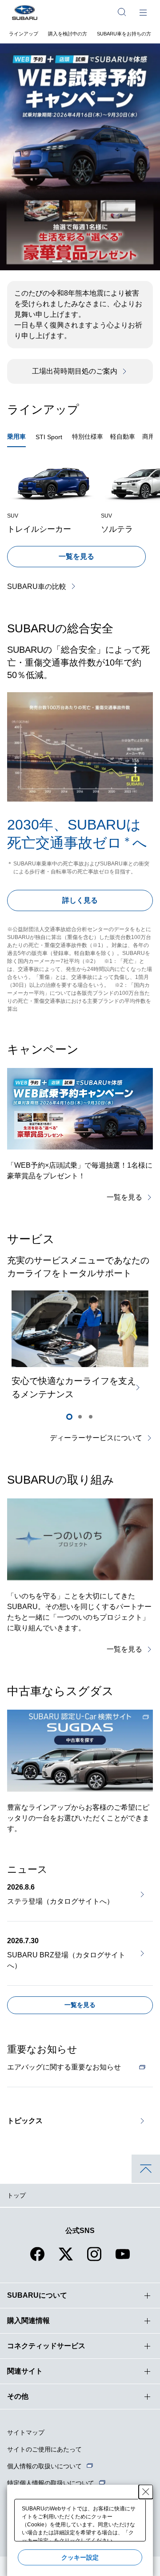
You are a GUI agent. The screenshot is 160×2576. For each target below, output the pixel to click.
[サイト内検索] (122, 12)
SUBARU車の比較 (37, 587)
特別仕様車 (88, 436)
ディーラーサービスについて (96, 1438)
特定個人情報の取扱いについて (51, 2483)
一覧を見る (76, 556)
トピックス (25, 2121)
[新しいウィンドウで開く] (80, 1751)
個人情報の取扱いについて (44, 2466)
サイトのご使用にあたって (44, 2449)
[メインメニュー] (143, 12)
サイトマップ (26, 2432)
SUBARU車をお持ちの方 (124, 34)
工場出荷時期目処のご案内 (75, 371)
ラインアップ (24, 34)
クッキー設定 (80, 2557)
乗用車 (16, 436)
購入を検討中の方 (68, 34)
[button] (57, 261)
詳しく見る (80, 900)
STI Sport (49, 437)
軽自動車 (123, 436)
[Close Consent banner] (146, 2492)
